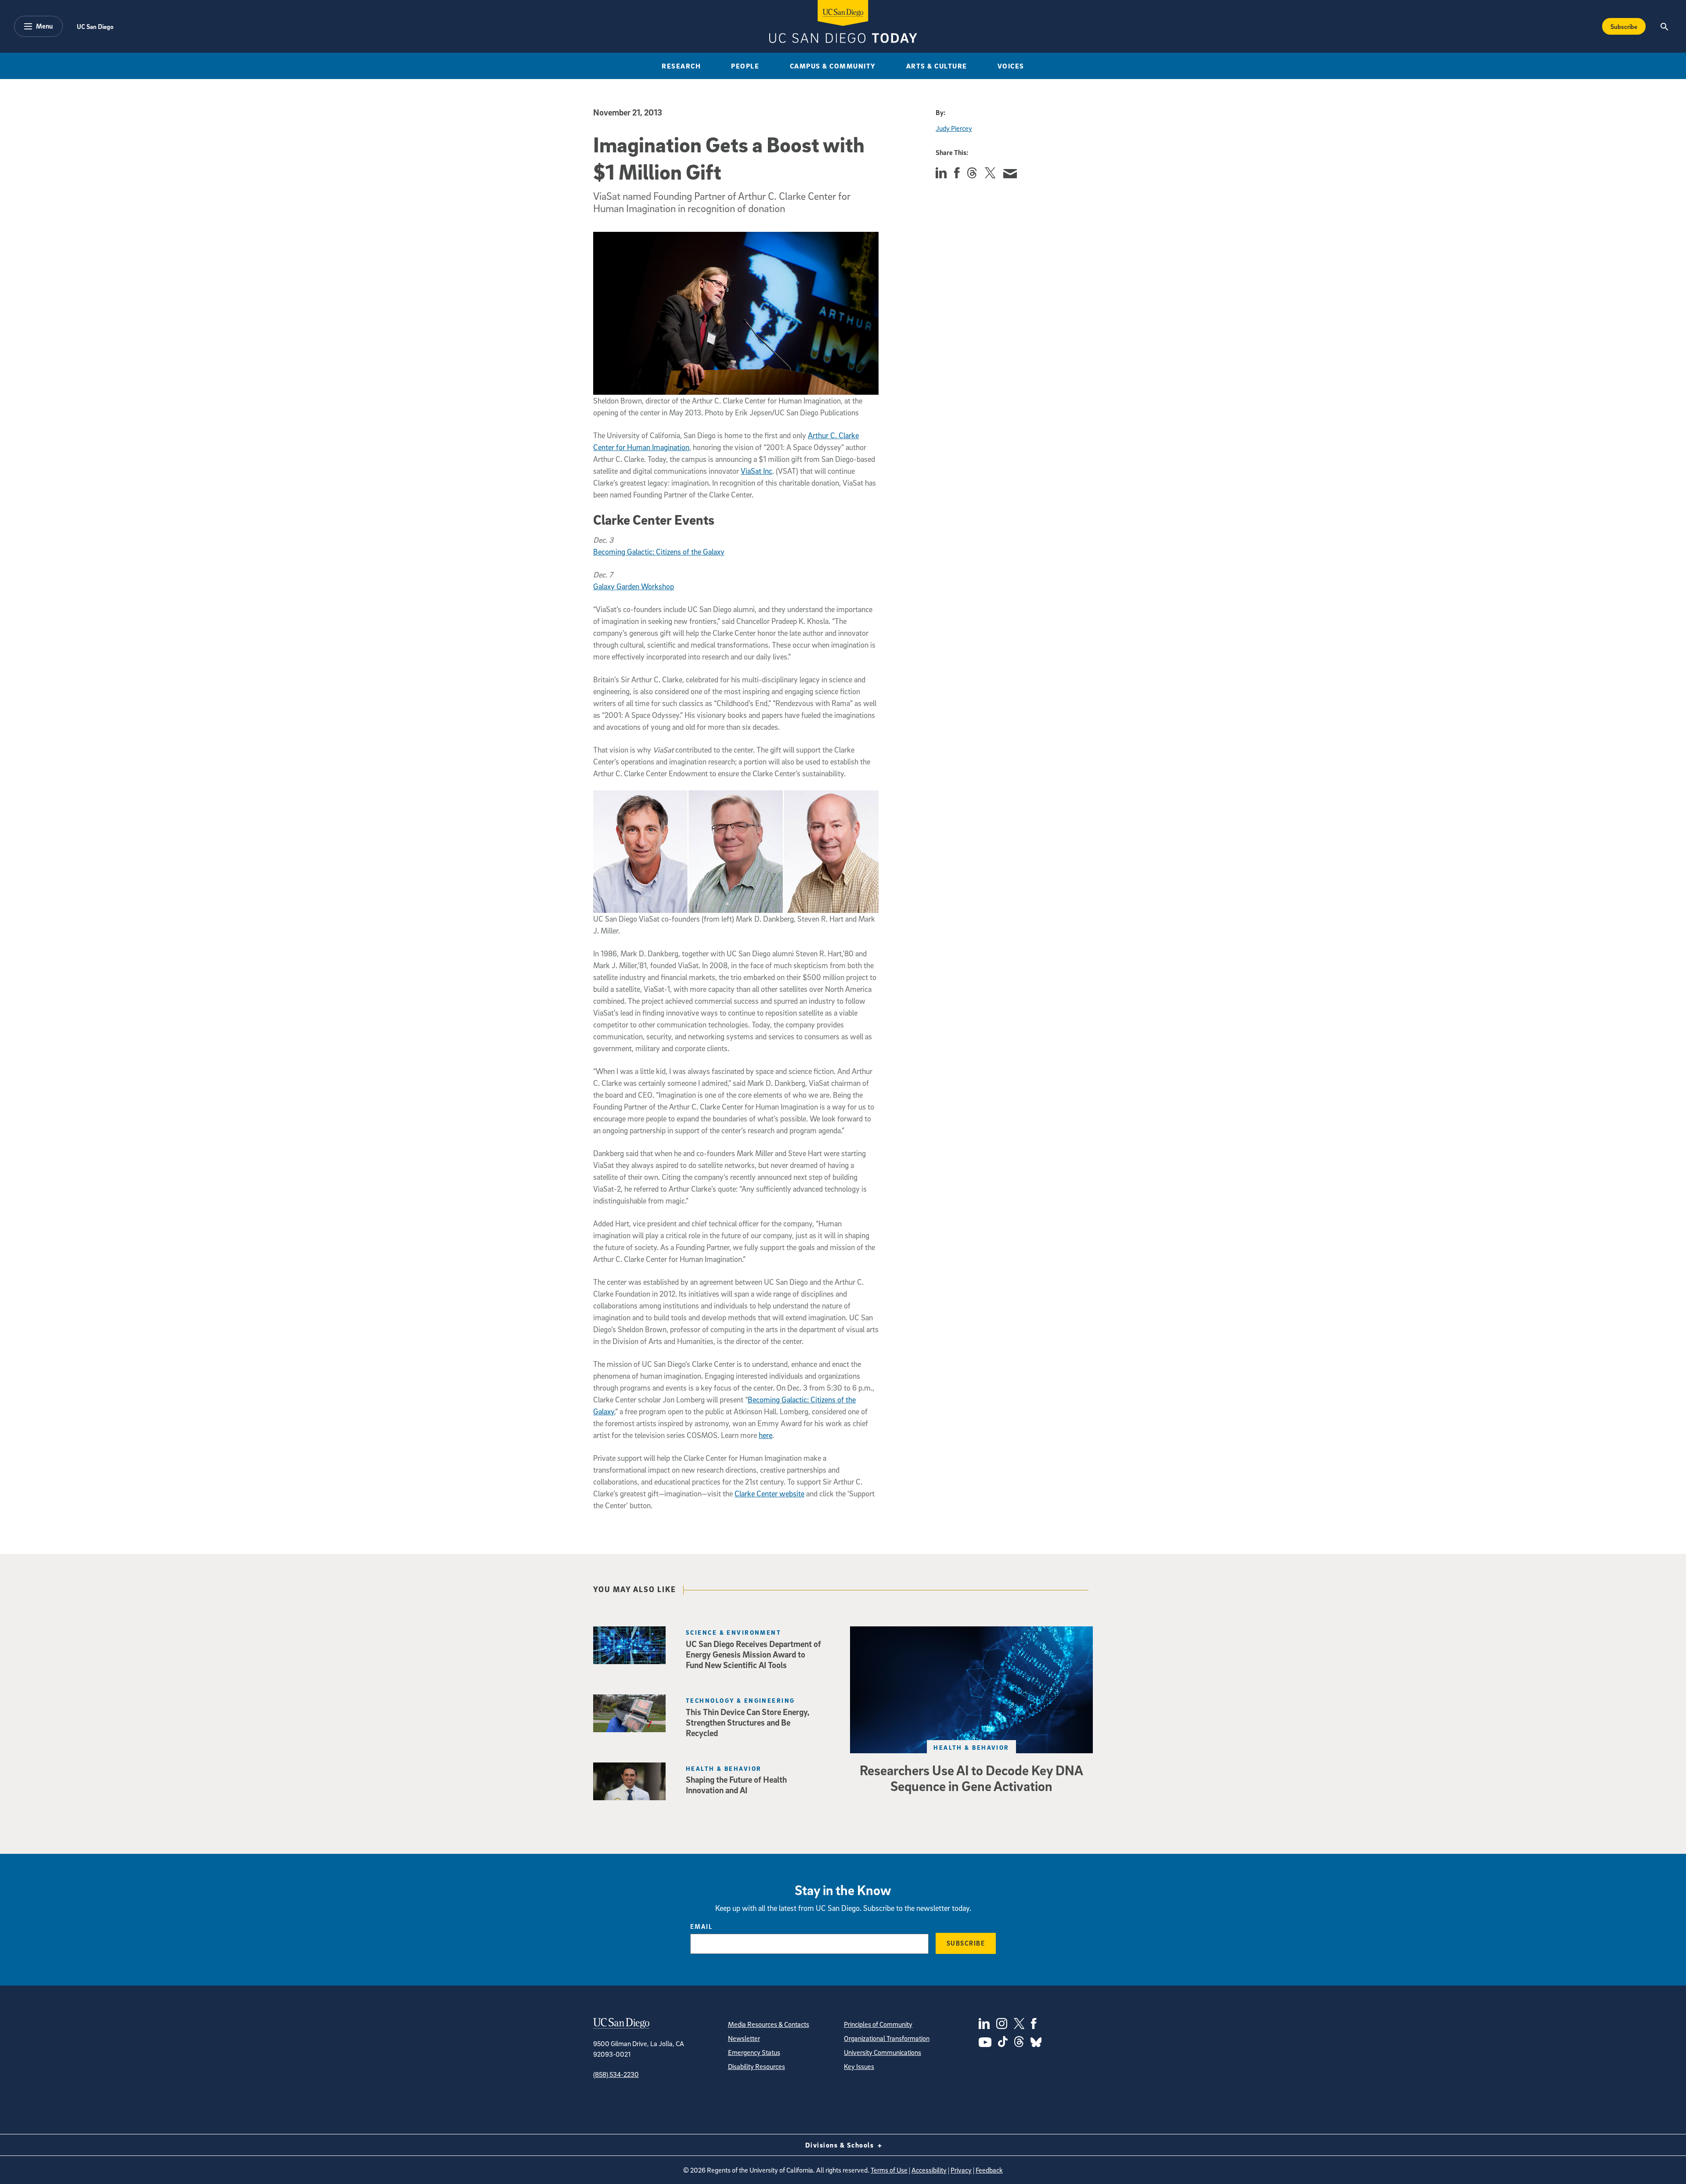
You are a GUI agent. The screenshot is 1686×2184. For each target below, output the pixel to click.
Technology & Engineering (740, 1700)
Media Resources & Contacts (769, 2024)
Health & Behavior (971, 1747)
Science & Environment (733, 1632)
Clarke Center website (769, 1494)
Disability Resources (757, 2066)
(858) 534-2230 (616, 2074)
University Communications (883, 2052)
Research (681, 66)
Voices (1011, 66)
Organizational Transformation (887, 2038)
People (745, 66)
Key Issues (859, 2066)
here (766, 1435)
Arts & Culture (937, 66)
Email (701, 1926)
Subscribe (1624, 26)
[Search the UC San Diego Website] (1664, 26)
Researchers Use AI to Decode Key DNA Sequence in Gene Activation (971, 1778)
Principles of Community (878, 2024)
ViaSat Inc (757, 471)
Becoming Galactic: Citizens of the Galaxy (659, 552)
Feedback (989, 2170)
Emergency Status (754, 2052)
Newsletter (744, 2038)
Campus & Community (833, 66)
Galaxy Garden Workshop (634, 586)
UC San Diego (95, 26)
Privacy (961, 2170)
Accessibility (929, 2170)
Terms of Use (889, 2170)
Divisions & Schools (841, 2145)
